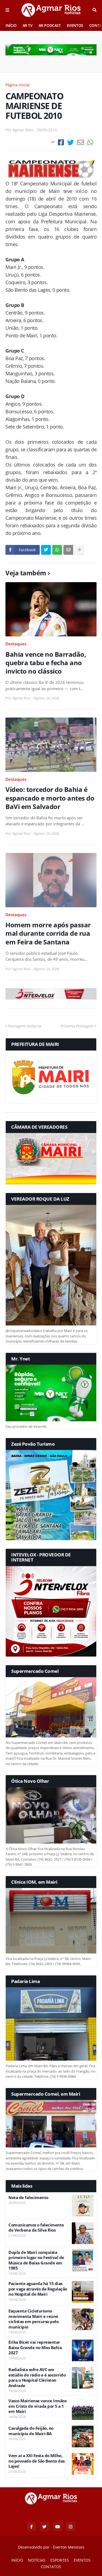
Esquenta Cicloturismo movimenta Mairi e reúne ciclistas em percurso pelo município (33, 2319)
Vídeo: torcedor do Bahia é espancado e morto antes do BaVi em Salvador (50, 798)
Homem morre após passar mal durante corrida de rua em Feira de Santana (48, 933)
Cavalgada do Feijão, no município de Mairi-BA (31, 2431)
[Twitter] (71, 142)
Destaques (16, 644)
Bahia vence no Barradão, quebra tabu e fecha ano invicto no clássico (46, 663)
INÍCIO (11, 25)
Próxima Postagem (77, 1026)
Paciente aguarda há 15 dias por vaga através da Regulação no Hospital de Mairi (38, 2289)
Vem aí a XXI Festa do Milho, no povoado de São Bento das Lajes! (37, 2461)
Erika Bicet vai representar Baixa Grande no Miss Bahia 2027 (35, 2347)
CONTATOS (51, 2567)
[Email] (81, 142)
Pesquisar (95, 10)
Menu (7, 10)
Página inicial (18, 85)
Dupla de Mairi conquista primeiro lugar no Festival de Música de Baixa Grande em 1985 (36, 2260)
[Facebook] (61, 142)
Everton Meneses (69, 2547)
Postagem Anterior (25, 1026)
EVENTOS (75, 25)
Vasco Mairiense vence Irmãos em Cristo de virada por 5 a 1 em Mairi (37, 2406)
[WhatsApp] (90, 142)
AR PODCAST (50, 25)
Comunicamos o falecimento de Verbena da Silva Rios (36, 2228)
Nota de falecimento (28, 2198)
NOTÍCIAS (37, 2560)
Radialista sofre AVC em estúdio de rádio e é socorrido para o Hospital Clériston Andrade (37, 2378)
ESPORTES (60, 2560)
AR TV (28, 25)
